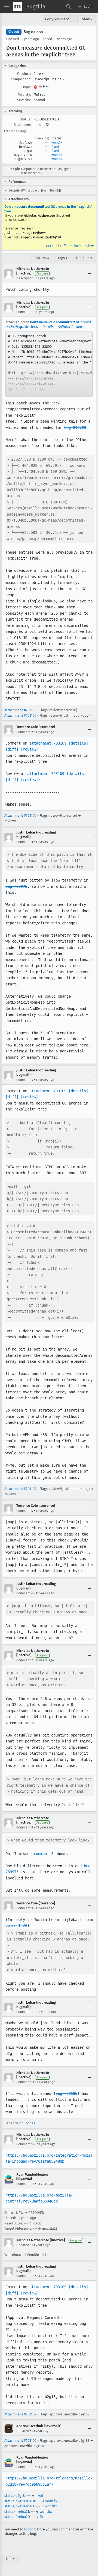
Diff (63, 246)
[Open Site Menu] (7, 7)
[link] (49, 364)
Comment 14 (25, 2276)
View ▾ (87, 19)
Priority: (24, 95)
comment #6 (16, 1926)
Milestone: (22, 125)
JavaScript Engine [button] (49, 79)
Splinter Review (81, 246)
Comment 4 (25, 1080)
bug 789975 (16, 886)
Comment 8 (25, 1827)
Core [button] (39, 74)
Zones (30, 2123)
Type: (27, 87)
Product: (24, 74)
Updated (23, 2245)
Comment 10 (25, 2012)
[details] (78, 743)
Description (25, 278)
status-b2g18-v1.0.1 (19, 2506)
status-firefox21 (17, 2512)
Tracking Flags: (15, 131)
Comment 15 (25, 2467)
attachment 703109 (48, 743)
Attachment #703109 (20, 710)
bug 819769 (75, 427)
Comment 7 (24, 1660)
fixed (55, 147)
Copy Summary (57, 19)
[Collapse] (89, 274)
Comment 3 (25, 842)
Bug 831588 (33, 32)
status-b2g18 (15, 2496)
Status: (25, 119)
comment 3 (44, 1854)
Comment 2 (25, 732)
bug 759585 (66, 2093)
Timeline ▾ (84, 258)
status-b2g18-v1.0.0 (20, 2501)
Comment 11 (25, 2082)
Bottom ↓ (42, 258)
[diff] (12, 749)
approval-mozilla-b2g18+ (41, 237)
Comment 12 (25, 2144)
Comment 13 (25, 2184)
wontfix (57, 143)
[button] (85, 7)
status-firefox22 (17, 2517)
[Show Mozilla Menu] (17, 7)
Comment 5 (25, 1511)
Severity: (24, 100)
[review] (29, 749)
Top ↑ (11, 2559)
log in (29, 2529)
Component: (21, 79)
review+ (27, 228)
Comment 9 (25, 1908)
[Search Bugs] (69, 7)
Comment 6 (25, 1593)
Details (52, 246)
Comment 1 (24, 312)
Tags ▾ (63, 258)
